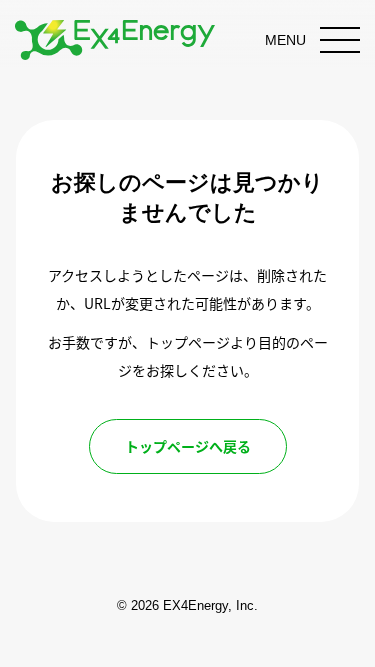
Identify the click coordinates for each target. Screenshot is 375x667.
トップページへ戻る (188, 446)
